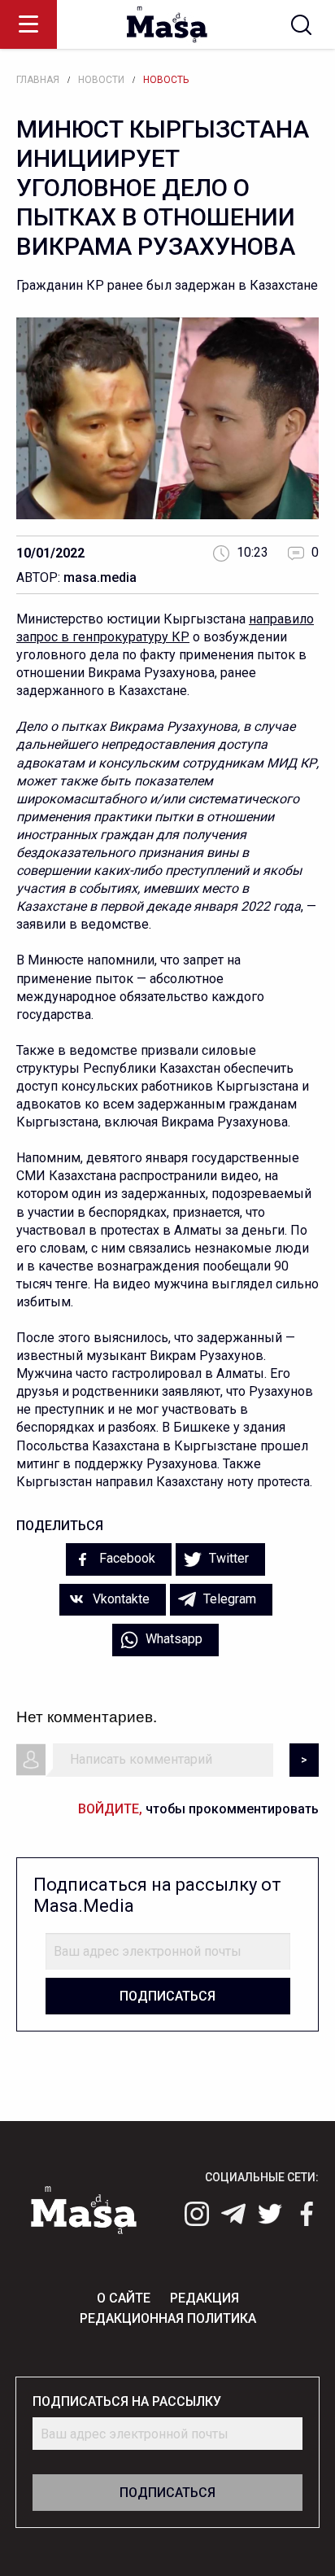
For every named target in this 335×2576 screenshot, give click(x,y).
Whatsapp (172, 1639)
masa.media (100, 577)
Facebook (126, 1558)
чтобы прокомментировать (198, 1809)
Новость (166, 80)
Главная (38, 80)
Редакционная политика (168, 2318)
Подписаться (167, 1996)
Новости (101, 80)
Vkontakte (120, 1599)
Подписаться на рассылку (127, 2401)
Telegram (228, 1599)
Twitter (227, 1558)
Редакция (204, 2298)
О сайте (124, 2298)
